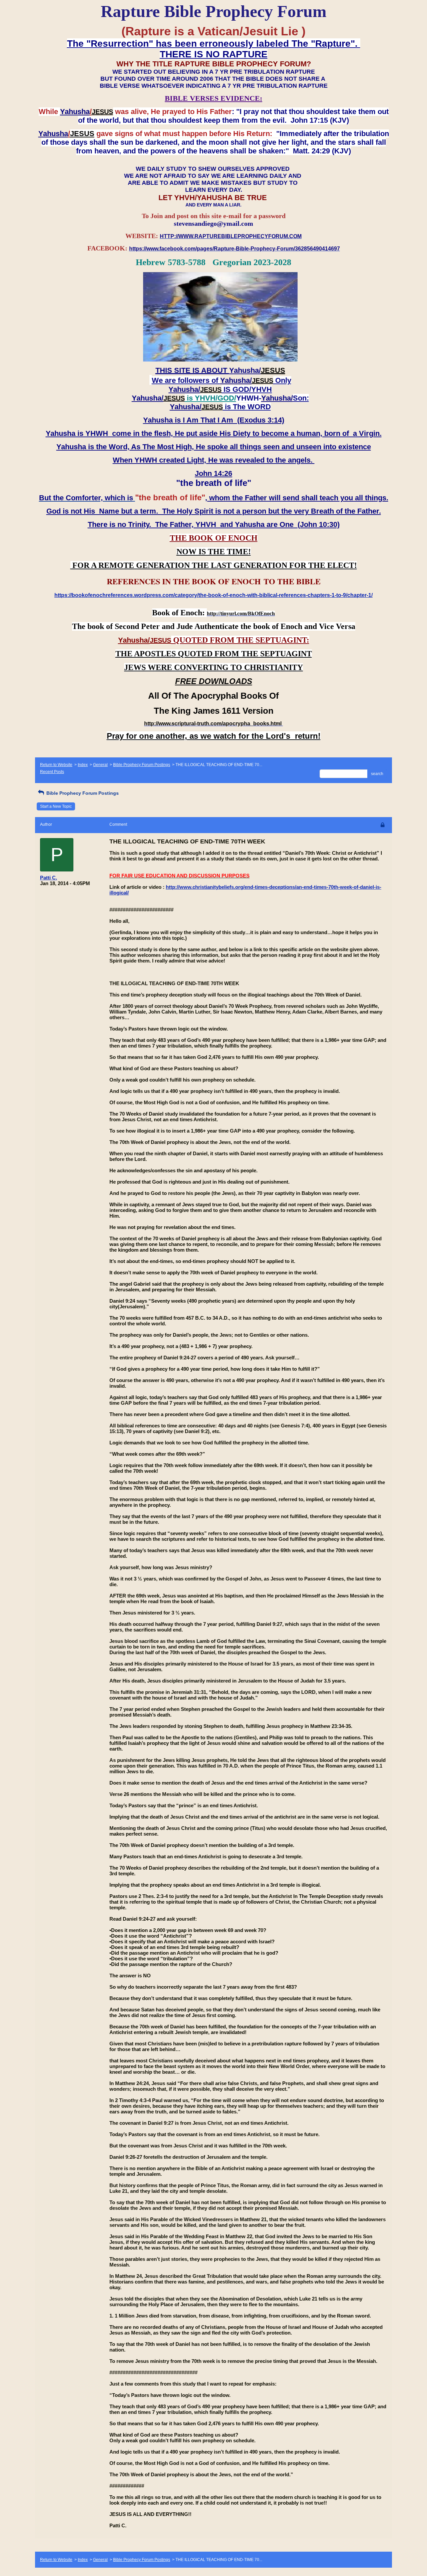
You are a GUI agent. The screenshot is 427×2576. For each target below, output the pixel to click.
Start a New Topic (56, 806)
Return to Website (56, 765)
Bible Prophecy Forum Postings (142, 765)
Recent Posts (52, 772)
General (100, 765)
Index (83, 765)
